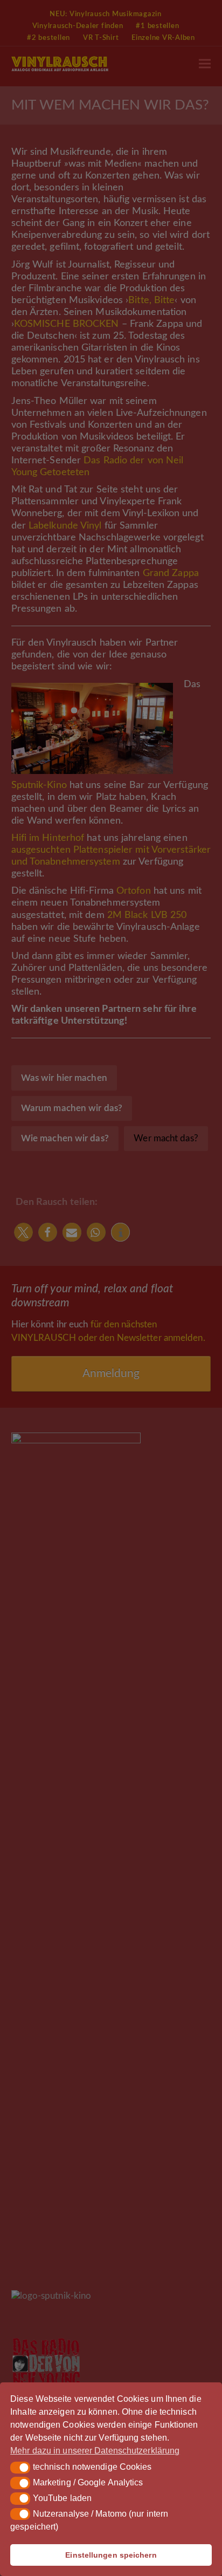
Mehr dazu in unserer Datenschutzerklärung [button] (95, 2451)
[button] (20, 2468)
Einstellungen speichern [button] (111, 2555)
